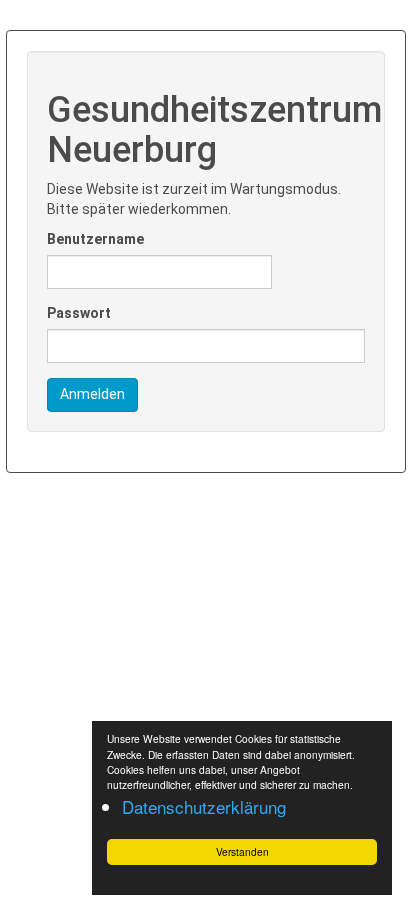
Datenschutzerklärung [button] (204, 806)
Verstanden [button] (242, 851)
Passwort (79, 313)
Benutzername (95, 239)
